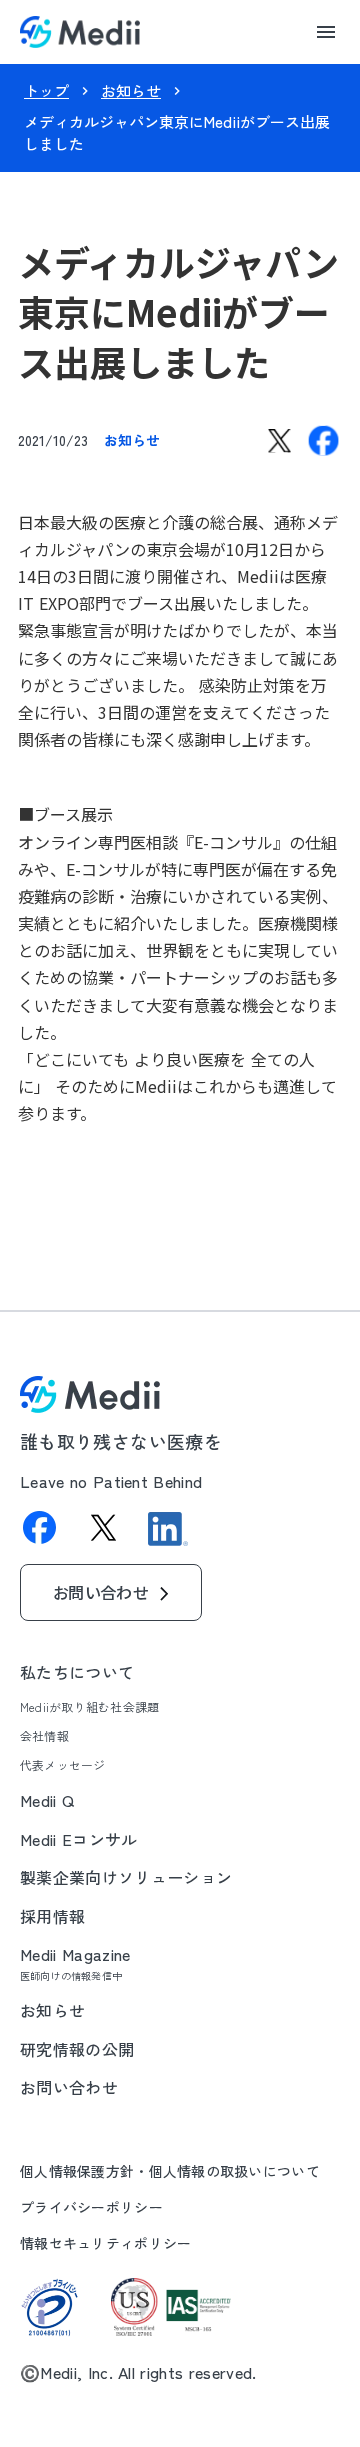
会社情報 (44, 1736)
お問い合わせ (69, 2087)
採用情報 (52, 1916)
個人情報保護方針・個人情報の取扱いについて (170, 2171)
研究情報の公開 (77, 2049)
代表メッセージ (63, 1765)
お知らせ (131, 90)
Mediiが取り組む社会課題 (89, 1707)
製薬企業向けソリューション (126, 1877)
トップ (46, 90)
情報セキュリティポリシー (105, 2243)
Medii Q (47, 1800)
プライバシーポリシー (91, 2207)
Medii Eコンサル (79, 1839)
